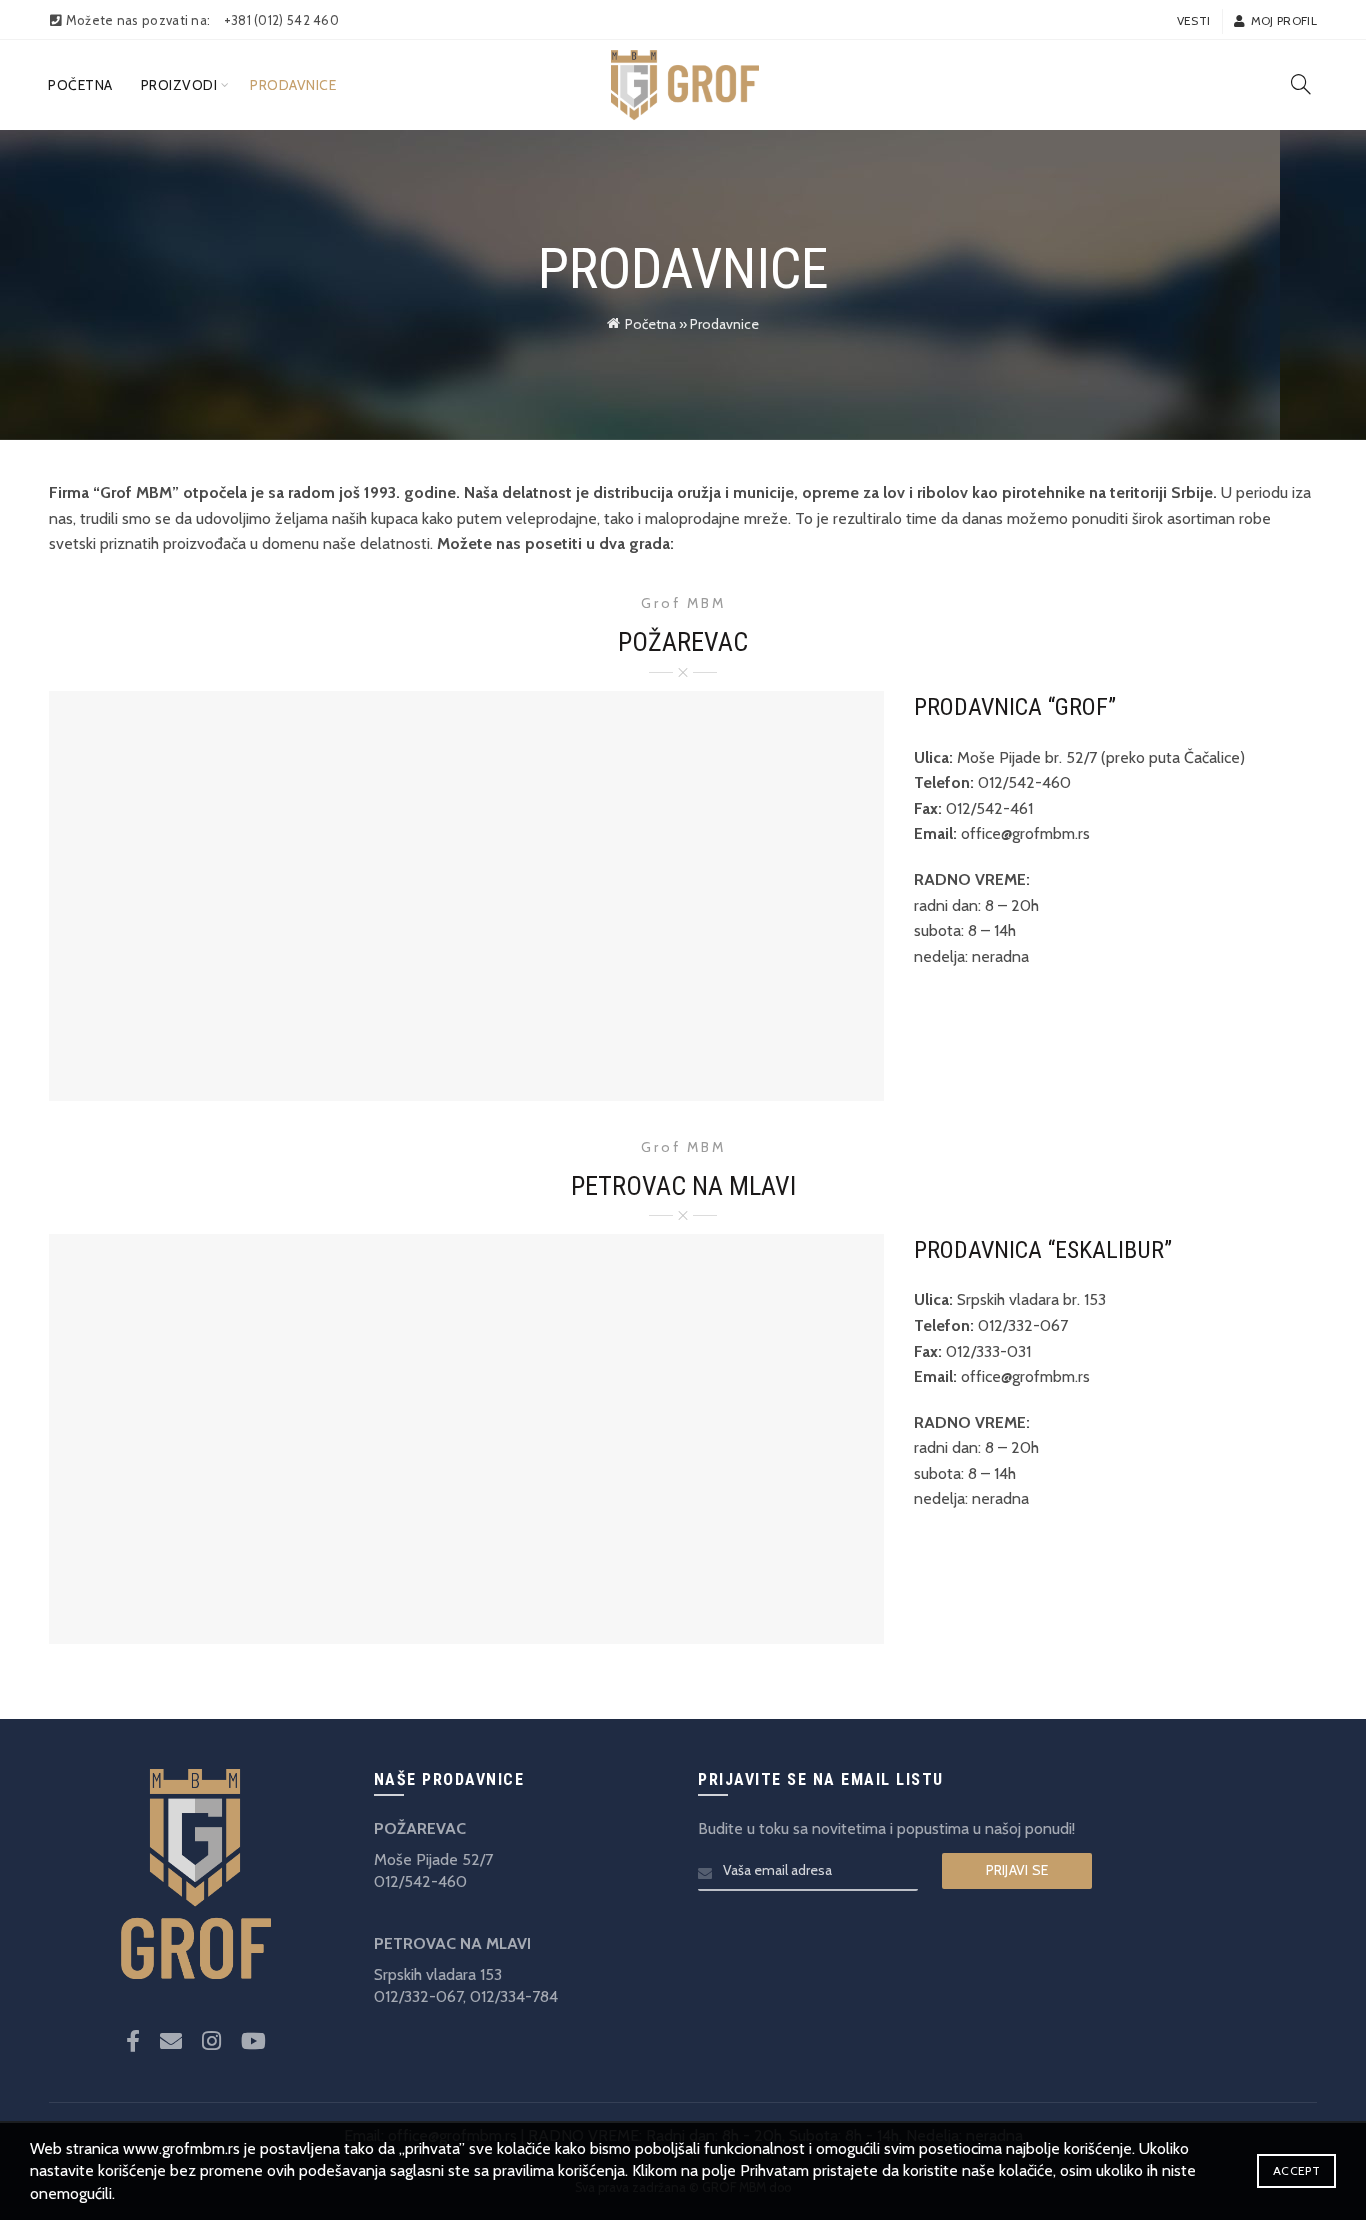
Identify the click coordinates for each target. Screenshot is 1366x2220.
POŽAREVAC (420, 1828)
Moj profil (1284, 20)
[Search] (1301, 84)
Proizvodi (179, 85)
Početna (80, 85)
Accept (1296, 2170)
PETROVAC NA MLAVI (452, 1943)
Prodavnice (293, 85)
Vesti (1194, 20)
